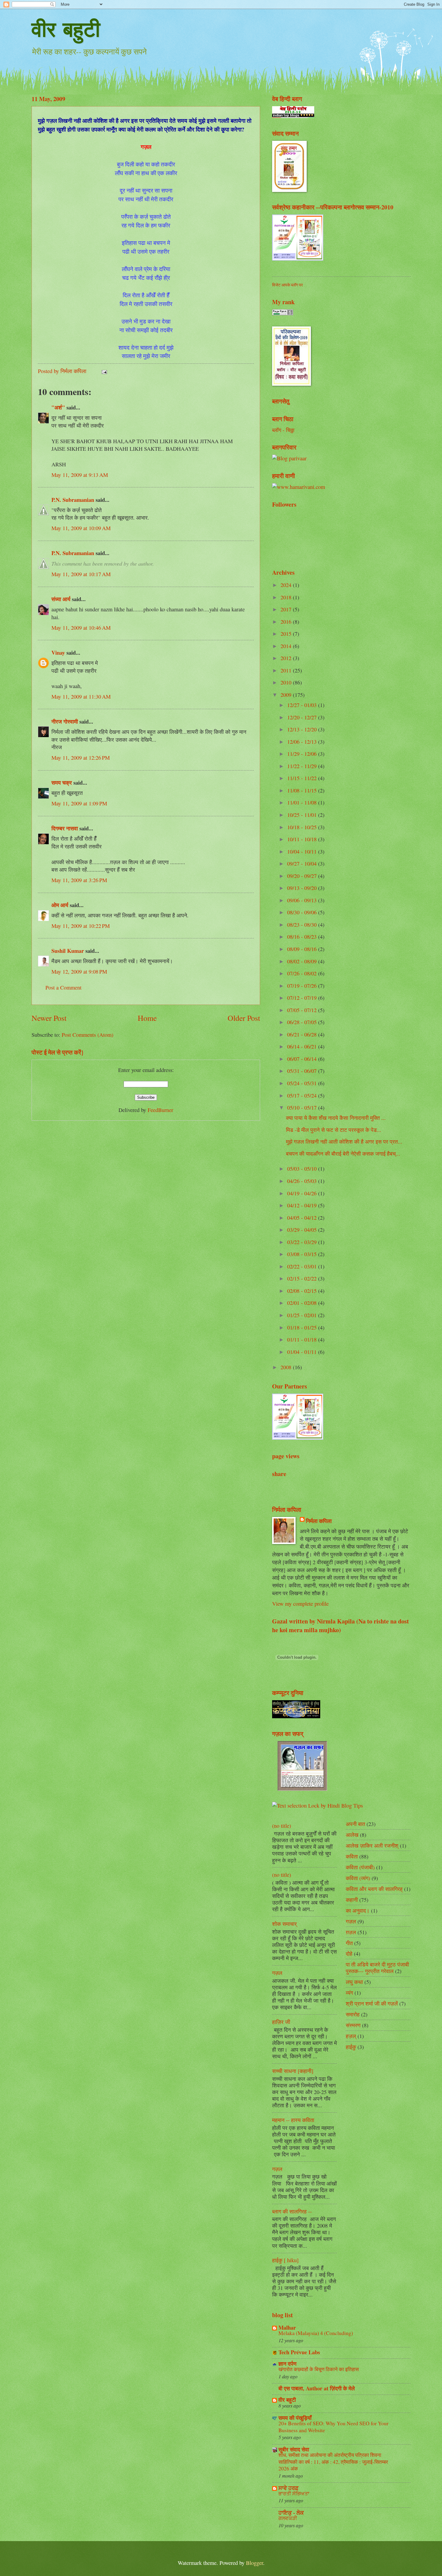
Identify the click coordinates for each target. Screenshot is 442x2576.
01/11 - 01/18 (303, 1339)
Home (147, 1018)
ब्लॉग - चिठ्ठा (283, 430)
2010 (287, 682)
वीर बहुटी (66, 29)
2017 (287, 609)
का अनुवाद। (358, 1910)
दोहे (349, 1954)
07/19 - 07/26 (303, 986)
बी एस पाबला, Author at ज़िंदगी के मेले (317, 2388)
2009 (287, 695)
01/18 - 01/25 (303, 1327)
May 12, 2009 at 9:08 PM (79, 971)
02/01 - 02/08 (303, 1303)
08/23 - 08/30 (303, 925)
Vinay (58, 652)
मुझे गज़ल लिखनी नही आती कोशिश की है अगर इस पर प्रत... (344, 1141)
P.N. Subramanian (73, 500)
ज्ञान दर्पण (287, 2363)
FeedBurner (160, 1110)
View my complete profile (300, 1604)
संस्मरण (353, 2025)
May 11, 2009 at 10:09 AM (81, 528)
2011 (287, 670)
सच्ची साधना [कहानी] (293, 2071)
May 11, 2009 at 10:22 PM (81, 926)
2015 (287, 634)
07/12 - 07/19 (303, 998)
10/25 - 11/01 (303, 815)
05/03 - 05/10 (303, 1169)
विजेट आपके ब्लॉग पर (287, 285)
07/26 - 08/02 (303, 973)
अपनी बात (355, 1824)
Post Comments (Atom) (87, 1035)
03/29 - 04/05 (303, 1230)
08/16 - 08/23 (303, 937)
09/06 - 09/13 (303, 900)
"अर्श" (58, 407)
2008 (287, 1367)
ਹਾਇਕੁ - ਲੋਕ (291, 2512)
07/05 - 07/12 (303, 1010)
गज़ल (277, 1973)
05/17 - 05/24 (303, 1095)
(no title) (282, 1826)
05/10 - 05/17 (303, 1107)
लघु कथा (354, 1982)
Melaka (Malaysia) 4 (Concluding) (316, 2333)
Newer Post (49, 1018)
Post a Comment (63, 987)
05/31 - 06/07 (303, 1071)
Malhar (287, 2327)
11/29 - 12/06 (303, 754)
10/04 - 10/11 (303, 851)
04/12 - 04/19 (303, 1205)
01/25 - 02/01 (303, 1315)
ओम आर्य (60, 905)
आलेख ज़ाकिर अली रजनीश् (372, 1846)
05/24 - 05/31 (303, 1083)
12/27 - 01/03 (303, 705)
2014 (287, 646)
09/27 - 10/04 (303, 863)
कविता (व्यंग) (358, 1878)
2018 (287, 597)
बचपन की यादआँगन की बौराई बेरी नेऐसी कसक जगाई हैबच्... (343, 1154)
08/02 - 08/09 (303, 961)
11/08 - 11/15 (303, 790)
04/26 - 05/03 (303, 1181)
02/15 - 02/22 (303, 1278)
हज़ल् (351, 2036)
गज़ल (277, 2169)
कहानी (352, 1900)
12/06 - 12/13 (303, 742)
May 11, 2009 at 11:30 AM (81, 697)
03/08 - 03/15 (303, 1254)
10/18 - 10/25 (303, 827)
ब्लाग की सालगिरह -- (292, 2211)
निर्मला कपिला (319, 1521)
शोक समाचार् (284, 1924)
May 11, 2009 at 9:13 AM (80, 475)
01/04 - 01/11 (303, 1352)
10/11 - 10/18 (303, 839)
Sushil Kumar (68, 951)
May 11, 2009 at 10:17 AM (81, 574)
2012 (287, 658)
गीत (349, 1943)
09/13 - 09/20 (303, 888)
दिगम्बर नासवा (65, 828)
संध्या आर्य (61, 599)
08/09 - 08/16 (303, 949)
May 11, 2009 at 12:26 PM (81, 758)
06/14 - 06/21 (303, 1046)
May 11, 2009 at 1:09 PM (79, 803)
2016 (287, 622)
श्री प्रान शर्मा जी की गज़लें (372, 2003)
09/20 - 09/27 (303, 876)
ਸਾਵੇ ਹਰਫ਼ (289, 2488)
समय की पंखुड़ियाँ (295, 2418)
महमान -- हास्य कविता (293, 2120)
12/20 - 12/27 (303, 717)
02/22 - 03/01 (303, 1266)
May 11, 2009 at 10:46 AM (81, 628)
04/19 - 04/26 (303, 1193)
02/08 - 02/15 (303, 1291)
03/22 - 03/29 (303, 1242)
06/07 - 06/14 (303, 1059)
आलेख (352, 1835)
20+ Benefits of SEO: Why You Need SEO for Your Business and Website (333, 2427)
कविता (352, 1856)
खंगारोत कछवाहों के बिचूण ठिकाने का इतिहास (319, 2369)
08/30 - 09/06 (303, 912)
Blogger (255, 2563)
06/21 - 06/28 (303, 1034)
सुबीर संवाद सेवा (294, 2449)
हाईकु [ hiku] (285, 2260)
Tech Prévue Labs (299, 2352)
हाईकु (351, 2047)
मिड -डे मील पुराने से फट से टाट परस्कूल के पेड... (334, 1130)
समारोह (353, 2014)
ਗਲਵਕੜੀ (288, 2518)
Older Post (244, 1018)
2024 (287, 585)
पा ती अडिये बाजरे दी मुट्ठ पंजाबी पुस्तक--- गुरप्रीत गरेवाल (377, 1968)
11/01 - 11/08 (303, 802)
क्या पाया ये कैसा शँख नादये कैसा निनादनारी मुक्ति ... (336, 1118)
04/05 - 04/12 (303, 1218)
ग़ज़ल (351, 1932)
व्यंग (349, 1993)
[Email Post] (104, 371)
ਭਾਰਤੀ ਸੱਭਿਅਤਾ (294, 2493)
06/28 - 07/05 (303, 1022)
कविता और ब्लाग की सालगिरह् (374, 1889)
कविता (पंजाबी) (360, 1867)
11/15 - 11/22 (303, 778)
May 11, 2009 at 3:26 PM (79, 880)
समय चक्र (62, 782)
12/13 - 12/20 (303, 729)
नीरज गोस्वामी (65, 721)
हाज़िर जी (281, 2022)
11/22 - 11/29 (303, 766)
